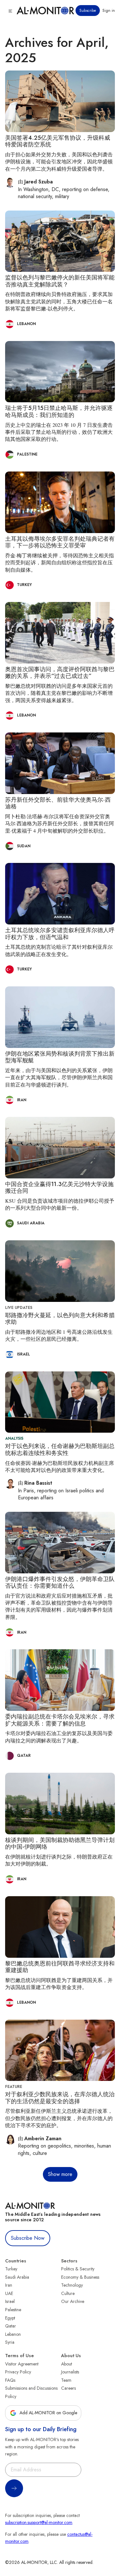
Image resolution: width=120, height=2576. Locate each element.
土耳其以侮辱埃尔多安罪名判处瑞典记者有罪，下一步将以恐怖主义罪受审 (60, 542)
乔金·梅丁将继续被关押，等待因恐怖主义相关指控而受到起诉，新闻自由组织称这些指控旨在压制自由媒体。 (60, 562)
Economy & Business (80, 2277)
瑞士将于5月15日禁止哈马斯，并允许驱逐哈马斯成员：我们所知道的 (59, 412)
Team (66, 2380)
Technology (72, 2285)
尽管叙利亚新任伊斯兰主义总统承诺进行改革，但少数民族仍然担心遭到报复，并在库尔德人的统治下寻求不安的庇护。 (59, 2118)
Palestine (13, 2310)
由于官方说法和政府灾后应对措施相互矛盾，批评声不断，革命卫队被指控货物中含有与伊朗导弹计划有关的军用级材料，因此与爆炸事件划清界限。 (59, 1606)
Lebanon (13, 2334)
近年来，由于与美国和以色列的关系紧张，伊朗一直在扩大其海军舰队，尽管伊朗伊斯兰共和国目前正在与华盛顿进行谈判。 (59, 1077)
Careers (68, 2388)
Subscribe (88, 11)
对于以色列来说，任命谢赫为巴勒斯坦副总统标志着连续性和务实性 (60, 1450)
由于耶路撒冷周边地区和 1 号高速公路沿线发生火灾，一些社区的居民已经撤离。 (59, 1335)
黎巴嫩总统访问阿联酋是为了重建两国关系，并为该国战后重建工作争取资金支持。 (59, 1983)
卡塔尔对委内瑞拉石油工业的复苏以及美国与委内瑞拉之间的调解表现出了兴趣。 (59, 1737)
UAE (9, 2293)
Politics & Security (78, 2269)
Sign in (109, 11)
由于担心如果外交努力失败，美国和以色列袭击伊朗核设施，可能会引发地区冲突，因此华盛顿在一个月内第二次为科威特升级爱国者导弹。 (59, 161)
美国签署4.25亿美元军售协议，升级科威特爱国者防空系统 (58, 141)
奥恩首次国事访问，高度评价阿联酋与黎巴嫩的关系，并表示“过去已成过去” (60, 673)
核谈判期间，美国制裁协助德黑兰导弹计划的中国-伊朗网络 (60, 1844)
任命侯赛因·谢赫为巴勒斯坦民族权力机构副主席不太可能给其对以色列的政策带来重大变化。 (60, 1466)
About (67, 2364)
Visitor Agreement (22, 2364)
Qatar (11, 2326)
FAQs (10, 2380)
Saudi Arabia (17, 2277)
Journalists (70, 2372)
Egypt (10, 2318)
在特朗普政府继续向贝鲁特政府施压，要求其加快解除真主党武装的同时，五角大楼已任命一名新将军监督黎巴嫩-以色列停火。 (59, 301)
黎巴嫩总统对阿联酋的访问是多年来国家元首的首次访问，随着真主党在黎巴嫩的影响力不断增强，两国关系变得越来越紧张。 (59, 693)
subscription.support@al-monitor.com (39, 2522)
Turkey (11, 2269)
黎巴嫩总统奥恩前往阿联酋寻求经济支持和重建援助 (60, 1967)
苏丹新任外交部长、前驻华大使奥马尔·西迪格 (58, 803)
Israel (10, 2301)
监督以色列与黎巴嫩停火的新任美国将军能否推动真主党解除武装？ (60, 281)
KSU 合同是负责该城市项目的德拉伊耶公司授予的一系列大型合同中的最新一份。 (60, 1204)
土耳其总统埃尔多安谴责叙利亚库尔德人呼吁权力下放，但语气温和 (60, 934)
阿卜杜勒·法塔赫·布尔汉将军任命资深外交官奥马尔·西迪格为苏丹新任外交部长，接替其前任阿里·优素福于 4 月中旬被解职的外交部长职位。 (60, 823)
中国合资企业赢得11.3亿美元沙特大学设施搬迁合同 (59, 1188)
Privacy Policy (18, 2372)
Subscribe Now (28, 2238)
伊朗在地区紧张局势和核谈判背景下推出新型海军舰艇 (60, 1057)
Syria (10, 2342)
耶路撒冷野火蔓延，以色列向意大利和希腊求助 (60, 1319)
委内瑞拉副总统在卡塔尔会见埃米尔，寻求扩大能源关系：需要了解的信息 (60, 1720)
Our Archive (73, 2301)
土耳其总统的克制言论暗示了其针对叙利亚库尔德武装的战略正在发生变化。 (59, 950)
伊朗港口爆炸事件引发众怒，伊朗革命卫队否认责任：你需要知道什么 (60, 1583)
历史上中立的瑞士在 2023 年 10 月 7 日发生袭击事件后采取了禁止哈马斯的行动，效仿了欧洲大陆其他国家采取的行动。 (59, 432)
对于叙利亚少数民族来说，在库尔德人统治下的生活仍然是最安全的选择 (60, 2098)
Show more (60, 2174)
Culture (68, 2293)
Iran (9, 2285)
